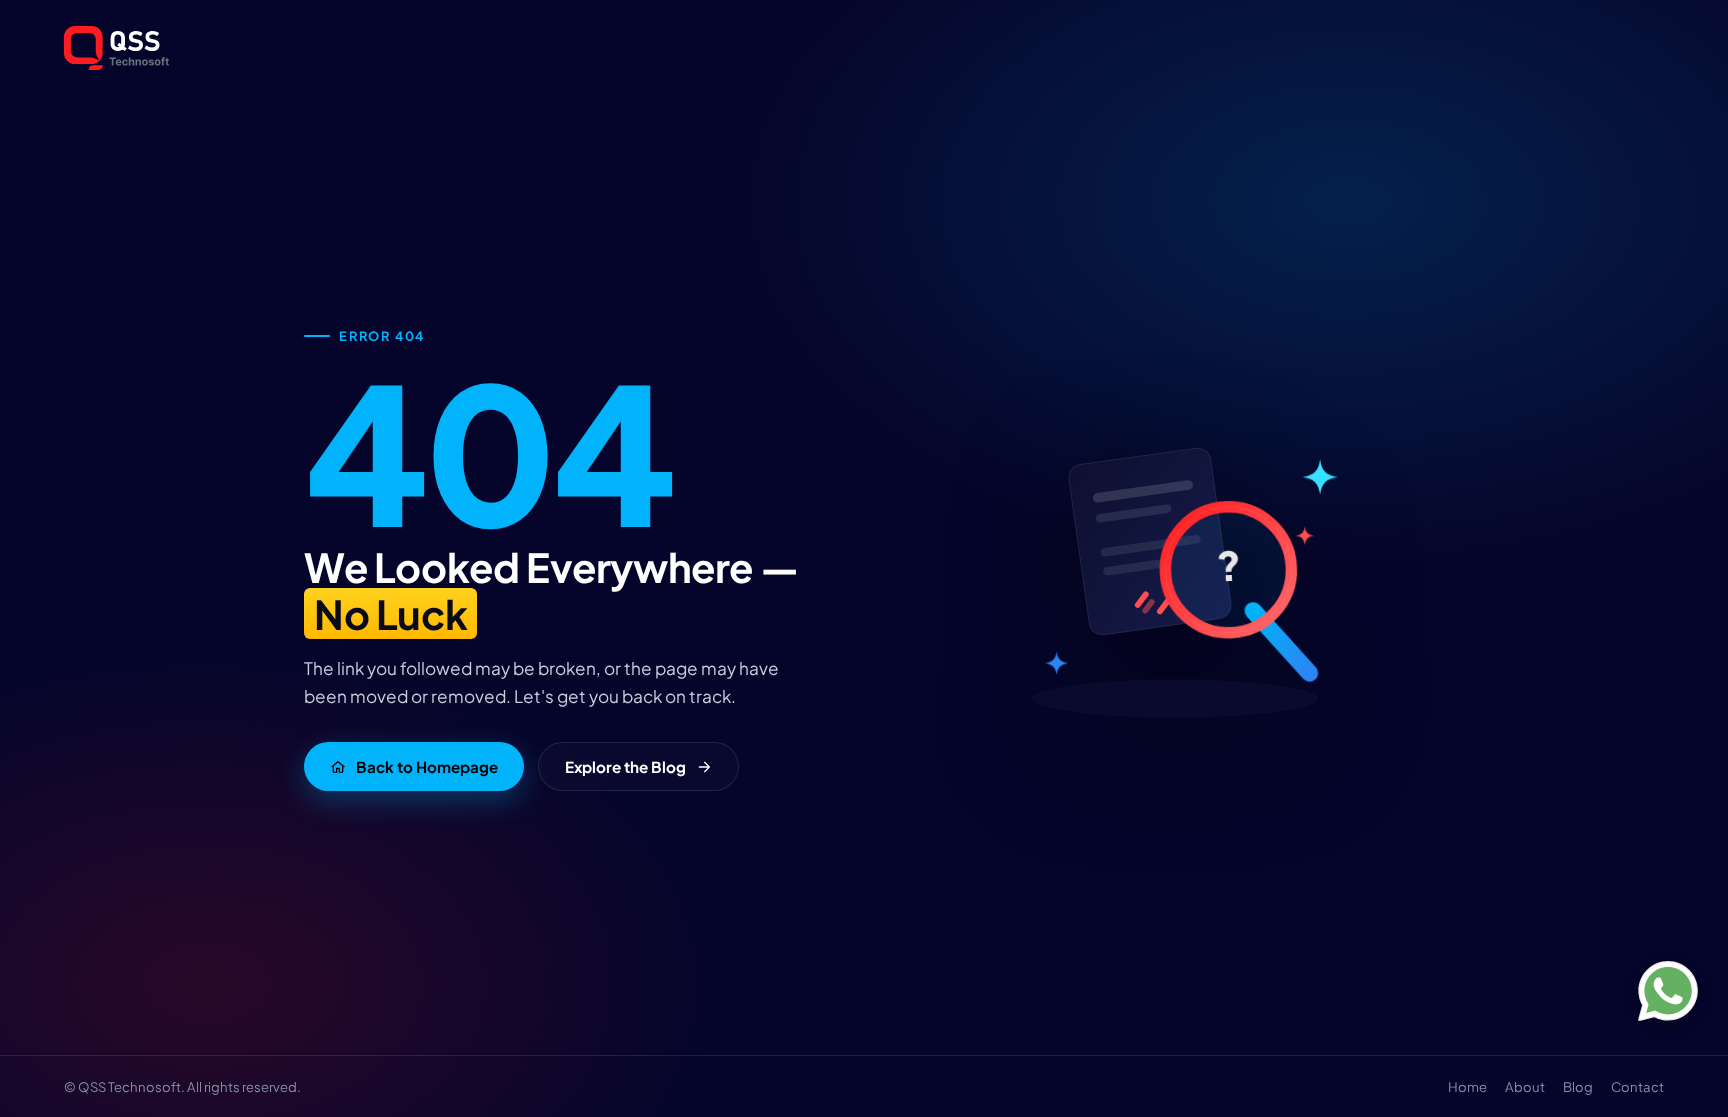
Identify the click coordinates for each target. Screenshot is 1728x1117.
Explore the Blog (625, 766)
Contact (1637, 1086)
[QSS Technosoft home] (864, 48)
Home (1467, 1086)
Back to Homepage (427, 766)
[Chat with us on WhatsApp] (1668, 991)
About (1525, 1086)
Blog (1578, 1086)
